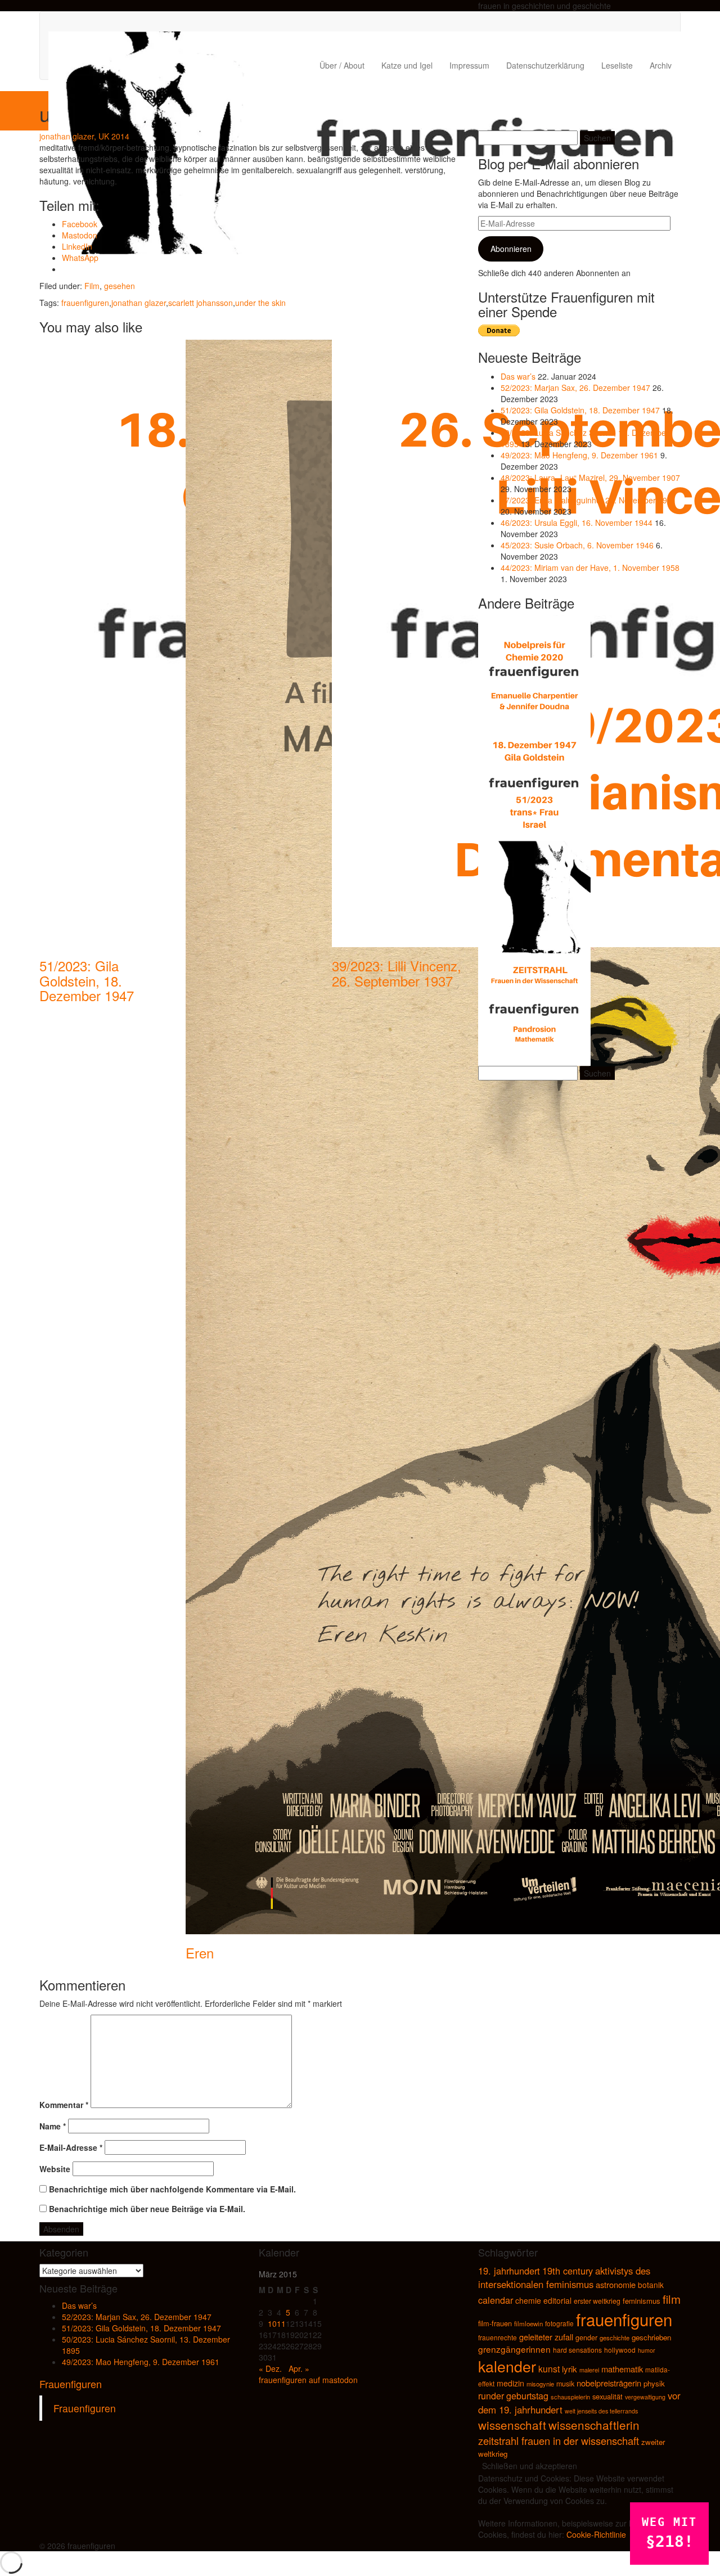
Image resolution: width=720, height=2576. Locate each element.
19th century (568, 2271)
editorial (557, 2300)
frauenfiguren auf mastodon (308, 2380)
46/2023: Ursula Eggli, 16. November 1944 (577, 523)
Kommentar (64, 2105)
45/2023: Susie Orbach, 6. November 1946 (577, 545)
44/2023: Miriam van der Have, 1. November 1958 (590, 568)
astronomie (616, 2284)
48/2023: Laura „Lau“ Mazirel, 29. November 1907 (590, 478)
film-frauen (495, 2323)
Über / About (342, 65)
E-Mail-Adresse (71, 2147)
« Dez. (270, 2368)
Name (53, 2126)
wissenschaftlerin (594, 2425)
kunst (549, 2368)
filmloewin (528, 2323)
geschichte (615, 2338)
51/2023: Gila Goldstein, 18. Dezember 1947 (87, 980)
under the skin (260, 303)
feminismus (642, 2301)
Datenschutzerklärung (545, 65)
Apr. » (299, 2368)
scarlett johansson (201, 303)
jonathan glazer (139, 303)
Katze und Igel (407, 65)
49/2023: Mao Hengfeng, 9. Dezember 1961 (579, 455)
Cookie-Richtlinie (596, 2534)
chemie (528, 2300)
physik (654, 2383)
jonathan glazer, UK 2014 (84, 136)
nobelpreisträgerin (609, 2383)
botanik (651, 2285)
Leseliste (617, 65)
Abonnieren (511, 249)
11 (281, 2323)
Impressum (469, 65)
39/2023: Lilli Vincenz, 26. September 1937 (397, 973)
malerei (589, 2370)
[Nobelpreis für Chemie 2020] (534, 671)
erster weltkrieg (597, 2301)
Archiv (661, 65)
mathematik (622, 2369)
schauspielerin (570, 2397)
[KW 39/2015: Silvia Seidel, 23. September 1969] (534, 896)
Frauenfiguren (71, 2384)
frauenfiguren (85, 303)
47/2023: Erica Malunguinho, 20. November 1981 (588, 500)
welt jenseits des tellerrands (601, 2411)
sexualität (607, 2396)
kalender (507, 2366)
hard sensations (577, 2350)
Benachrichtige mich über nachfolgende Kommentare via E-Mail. (172, 2189)
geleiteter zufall (546, 2337)
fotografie (559, 2323)
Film (92, 286)
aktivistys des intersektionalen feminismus (564, 2277)
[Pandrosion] (534, 1008)
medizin (510, 2383)
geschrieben (651, 2337)
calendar (496, 2300)
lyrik (570, 2369)
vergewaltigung (645, 2397)
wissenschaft (512, 2425)
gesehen (120, 286)
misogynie (540, 2384)
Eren (200, 1953)
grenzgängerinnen (514, 2349)
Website (55, 2169)
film (672, 2299)
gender (586, 2338)
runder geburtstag (513, 2396)
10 (272, 2323)
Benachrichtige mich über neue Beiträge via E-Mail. (147, 2209)
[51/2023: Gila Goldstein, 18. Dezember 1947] (534, 783)
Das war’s (518, 376)
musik (565, 2384)
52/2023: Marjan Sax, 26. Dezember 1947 (575, 388)
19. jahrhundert (509, 2271)
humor (647, 2350)
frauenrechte (498, 2337)
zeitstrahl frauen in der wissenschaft (559, 2440)
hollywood (620, 2350)
